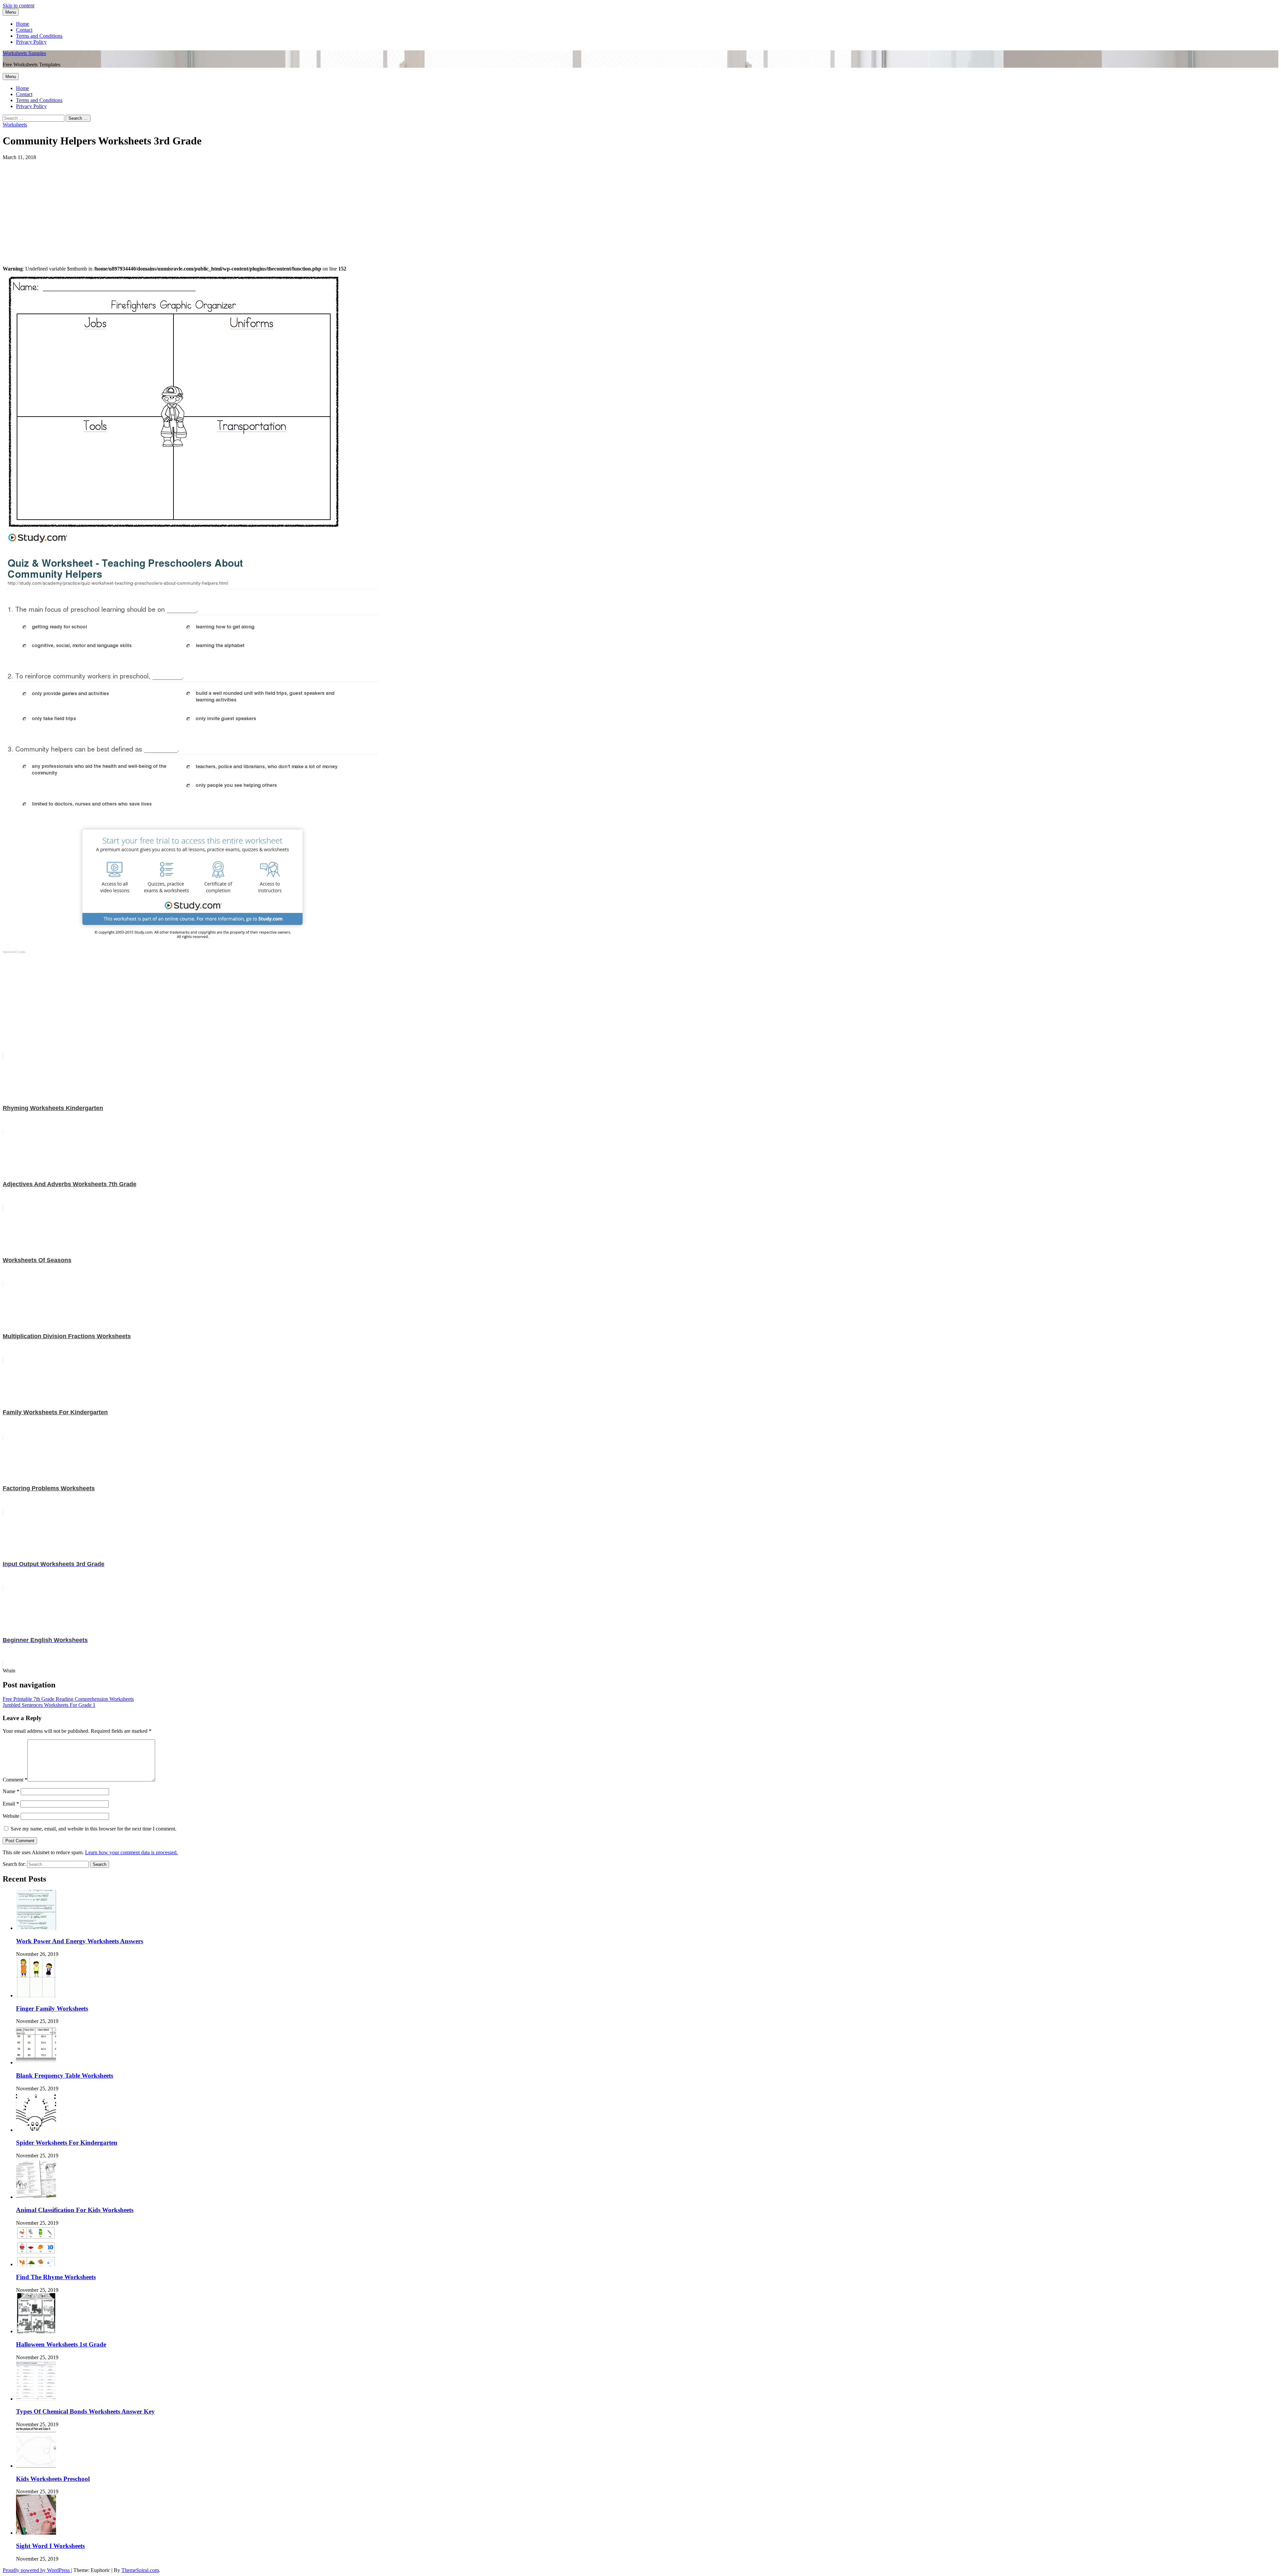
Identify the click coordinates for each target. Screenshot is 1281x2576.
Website (11, 1816)
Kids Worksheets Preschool (53, 2479)
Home (23, 24)
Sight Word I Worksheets (50, 2546)
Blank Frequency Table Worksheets (65, 2076)
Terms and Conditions (39, 36)
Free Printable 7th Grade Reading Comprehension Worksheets (68, 1699)
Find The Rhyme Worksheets (56, 2277)
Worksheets (15, 125)
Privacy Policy (31, 42)
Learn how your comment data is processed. (131, 1852)
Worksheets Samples (24, 53)
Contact (24, 30)
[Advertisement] (203, 207)
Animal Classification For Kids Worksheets (75, 2210)
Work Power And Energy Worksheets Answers (80, 1941)
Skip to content (19, 6)
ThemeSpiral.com (140, 2570)
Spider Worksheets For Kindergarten (67, 2143)
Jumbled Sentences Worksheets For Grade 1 (49, 1705)
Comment (15, 1780)
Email (11, 1804)
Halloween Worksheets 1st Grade (61, 2344)
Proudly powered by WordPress (37, 2570)
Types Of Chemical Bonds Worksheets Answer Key (85, 2411)
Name (11, 1791)
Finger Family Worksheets (52, 2008)
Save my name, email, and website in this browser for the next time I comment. (94, 1829)
